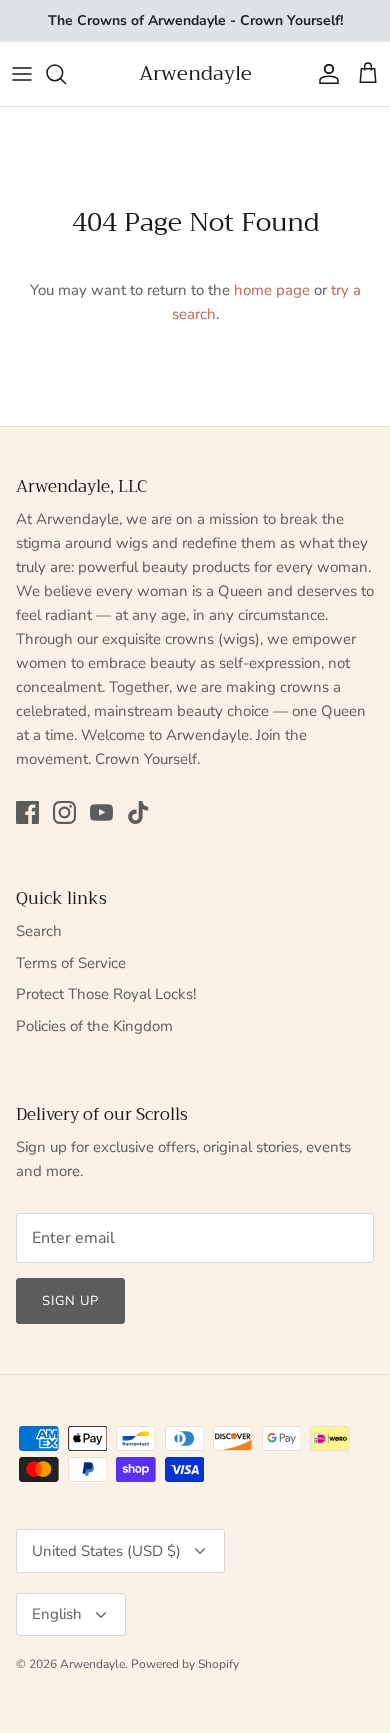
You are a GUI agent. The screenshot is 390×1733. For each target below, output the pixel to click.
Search (39, 931)
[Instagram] (64, 812)
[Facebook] (27, 812)
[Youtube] (101, 812)
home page (272, 290)
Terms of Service (71, 963)
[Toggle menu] (22, 74)
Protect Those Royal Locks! (106, 994)
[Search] (66, 74)
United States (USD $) (106, 1551)
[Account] (324, 74)
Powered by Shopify (185, 1664)
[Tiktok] (138, 812)
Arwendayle (92, 1664)
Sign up (70, 1301)
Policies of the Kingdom (94, 1026)
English (57, 1614)
